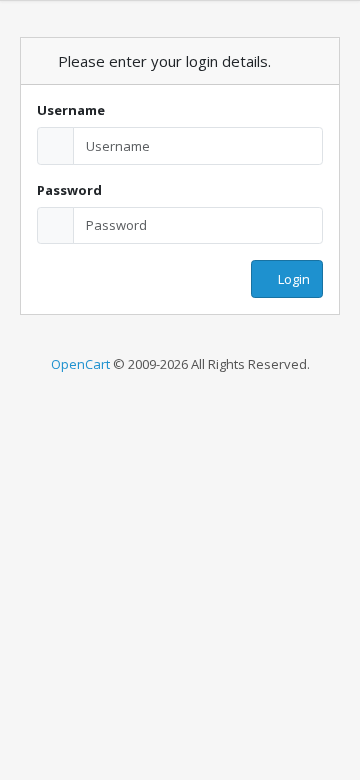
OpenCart (80, 364)
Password (69, 190)
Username (71, 110)
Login (292, 279)
